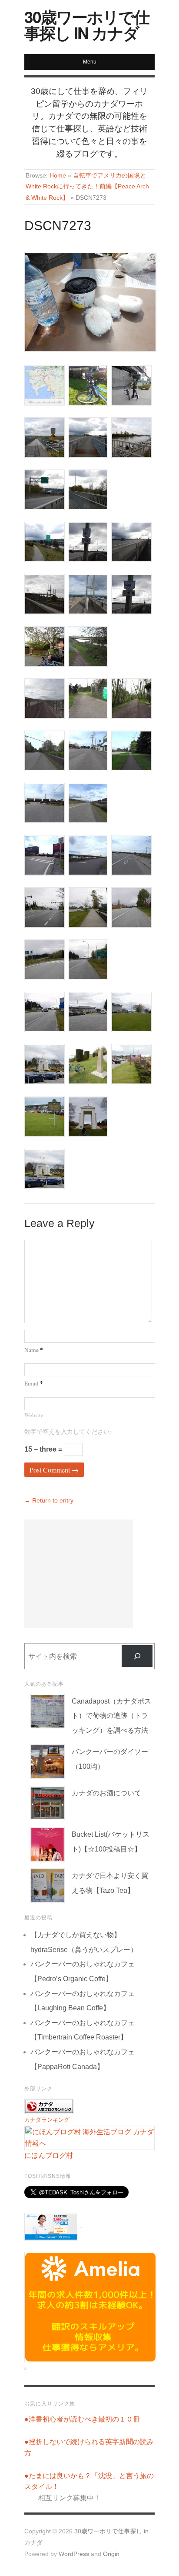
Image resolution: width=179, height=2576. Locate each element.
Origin (111, 2554)
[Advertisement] (79, 1574)
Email (34, 1383)
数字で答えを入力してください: (68, 1432)
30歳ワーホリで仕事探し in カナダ (87, 24)
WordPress (74, 2554)
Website (34, 1415)
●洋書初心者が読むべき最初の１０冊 (82, 2419)
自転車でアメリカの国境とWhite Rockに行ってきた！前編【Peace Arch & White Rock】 (87, 187)
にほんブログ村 (49, 2155)
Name (34, 1350)
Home (58, 176)
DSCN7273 (58, 226)
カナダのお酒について (106, 1793)
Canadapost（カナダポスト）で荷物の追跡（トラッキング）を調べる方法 (111, 1716)
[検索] (137, 1656)
